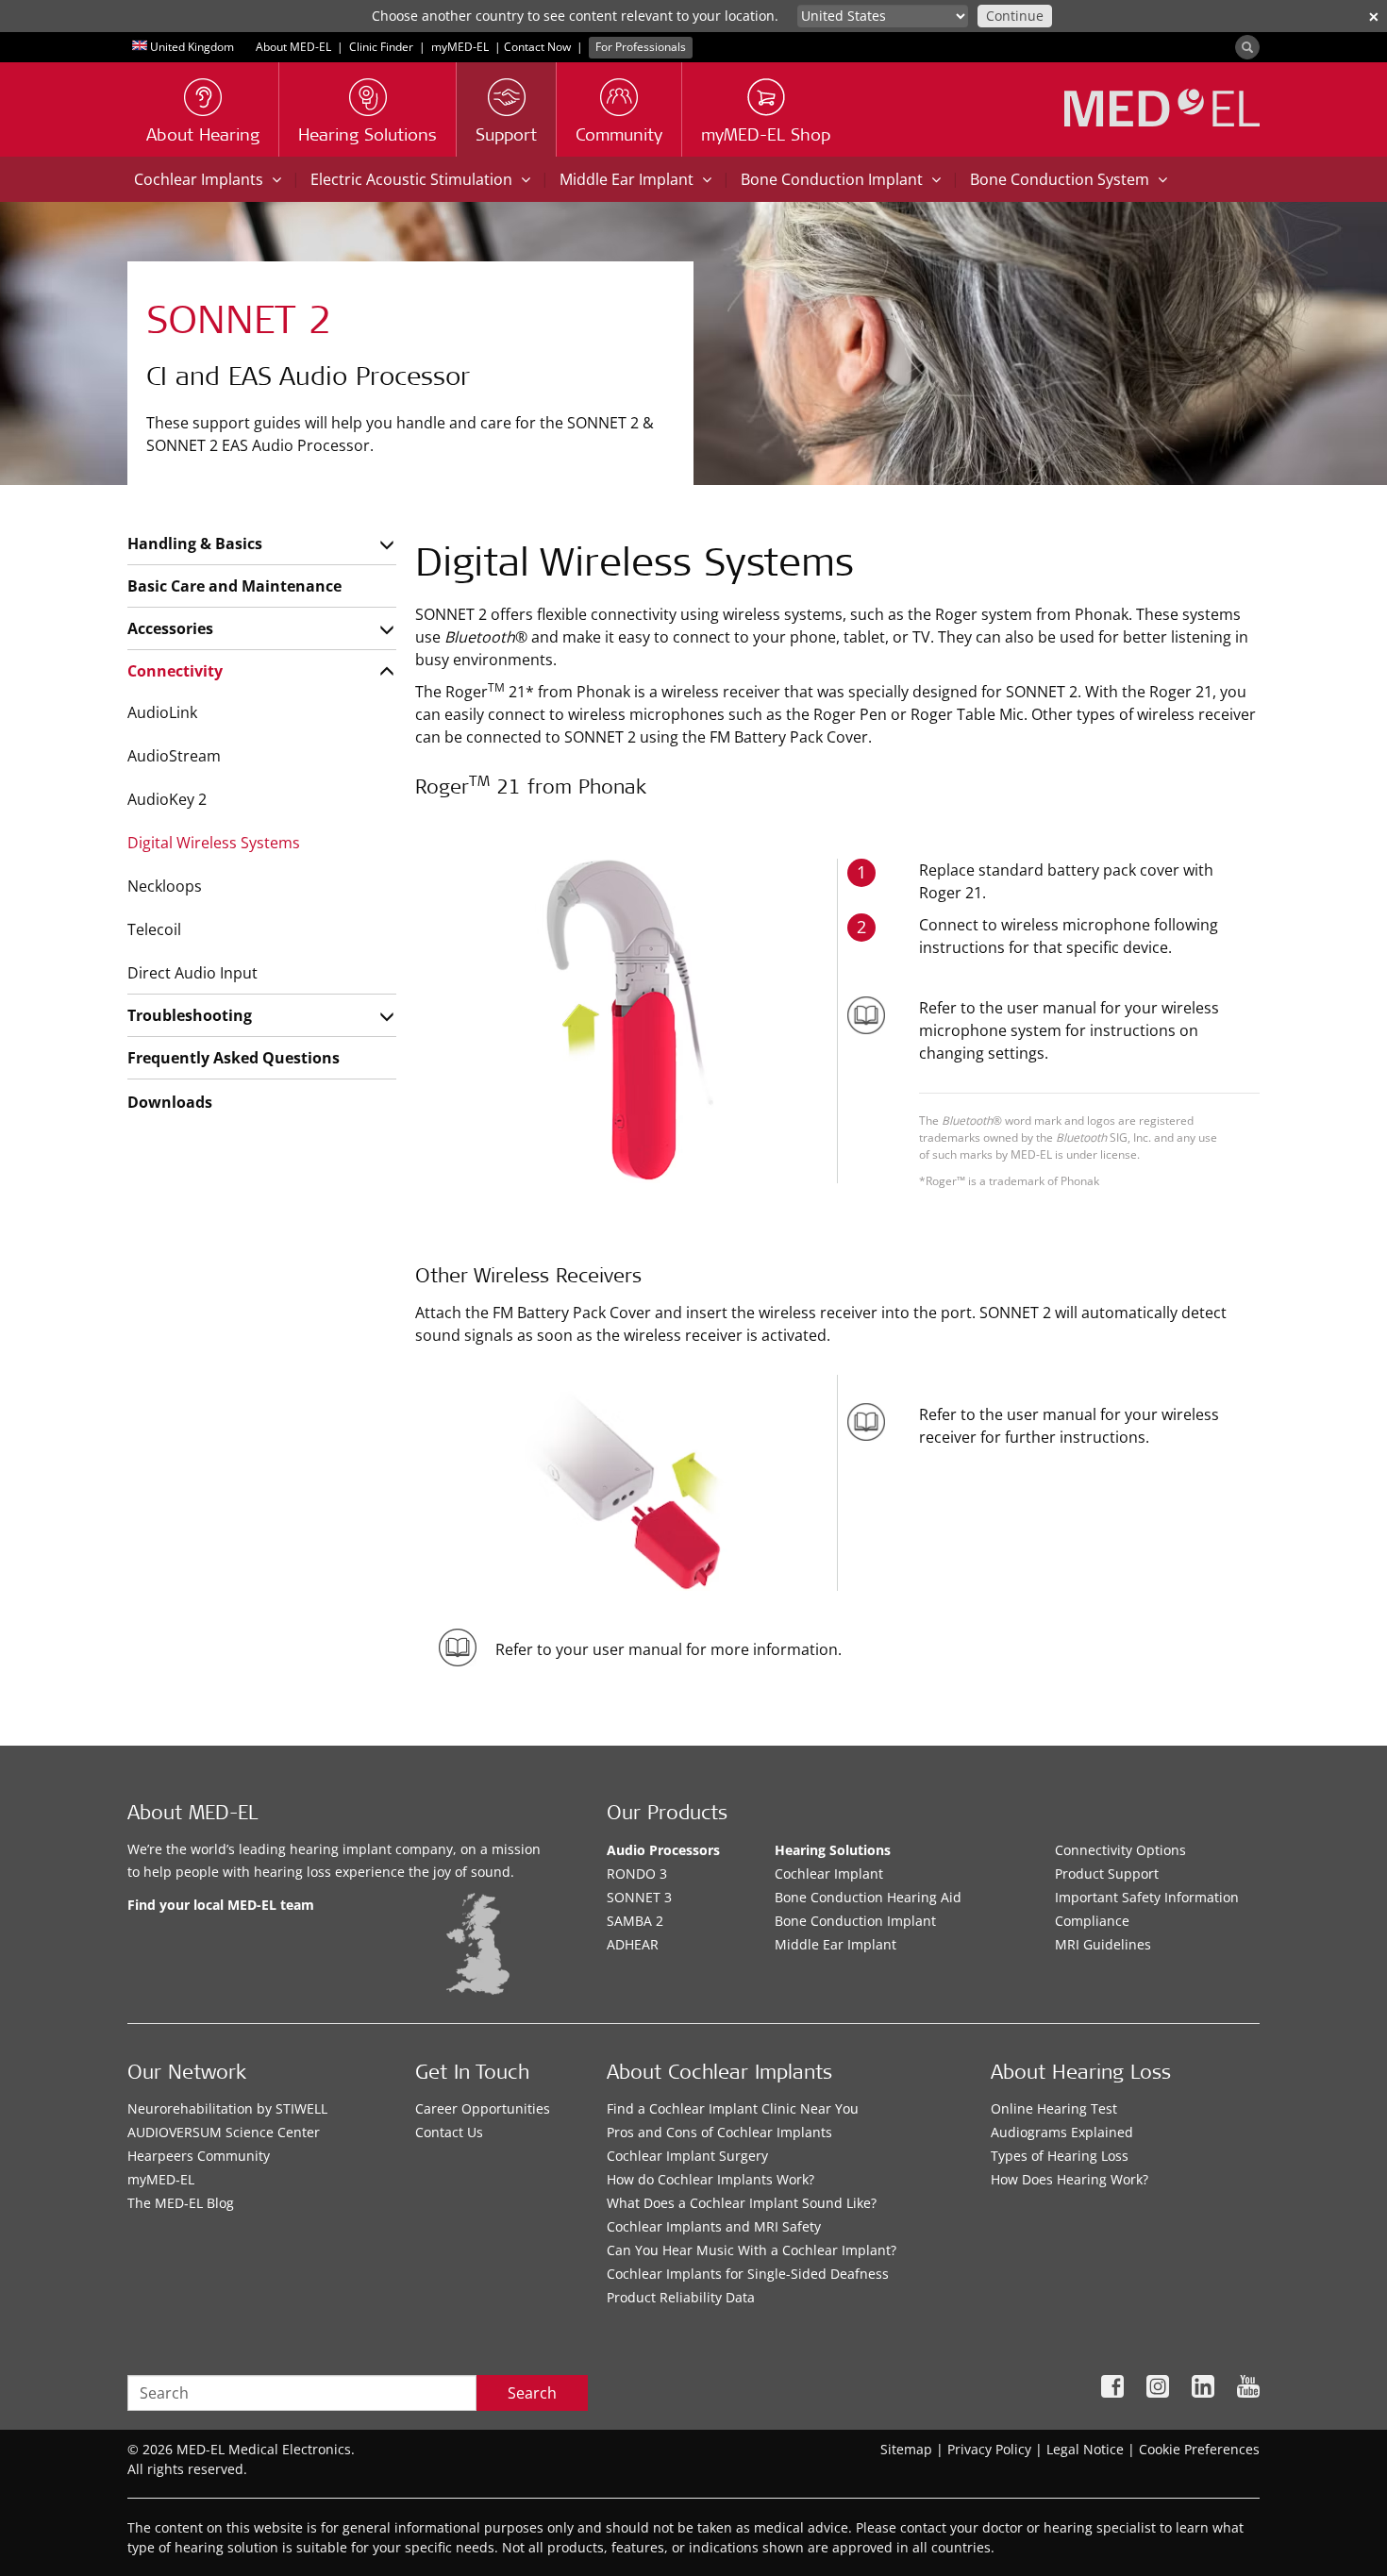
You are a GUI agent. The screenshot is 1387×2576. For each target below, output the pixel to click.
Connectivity (175, 671)
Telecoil (154, 929)
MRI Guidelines (1103, 1944)
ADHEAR (633, 1944)
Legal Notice (1085, 2449)
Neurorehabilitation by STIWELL (227, 2108)
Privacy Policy (989, 2449)
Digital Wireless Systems (214, 843)
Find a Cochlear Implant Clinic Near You (733, 2108)
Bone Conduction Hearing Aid (868, 1897)
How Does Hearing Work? (1069, 2179)
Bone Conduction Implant (855, 1921)
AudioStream (174, 756)
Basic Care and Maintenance (234, 586)
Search (532, 2393)
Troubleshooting (190, 1015)
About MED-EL (293, 47)
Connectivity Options (1120, 1850)
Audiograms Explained (1062, 2132)
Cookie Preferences (1199, 2449)
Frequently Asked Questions (234, 1058)
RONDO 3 (637, 1873)
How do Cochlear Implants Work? (710, 2179)
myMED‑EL (460, 47)
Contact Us (449, 2132)
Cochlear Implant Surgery (687, 2156)
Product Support (1107, 1873)
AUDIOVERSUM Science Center (224, 2132)
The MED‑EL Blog (181, 2203)
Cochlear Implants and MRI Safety (714, 2226)
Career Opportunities (483, 2108)
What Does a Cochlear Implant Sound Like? (742, 2203)
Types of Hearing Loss (1060, 2156)
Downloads (170, 1102)
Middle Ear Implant (836, 1944)
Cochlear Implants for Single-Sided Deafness (748, 2274)
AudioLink (162, 712)
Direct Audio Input (192, 973)
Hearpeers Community (199, 2156)
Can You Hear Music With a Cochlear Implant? (752, 2250)
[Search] (1247, 47)
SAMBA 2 (635, 1921)
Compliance (1092, 1921)
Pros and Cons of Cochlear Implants (719, 2132)
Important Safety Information (1147, 1897)
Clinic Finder (381, 47)
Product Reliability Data (681, 2297)
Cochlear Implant (829, 1873)
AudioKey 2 (167, 799)
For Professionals (641, 47)
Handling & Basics (195, 544)
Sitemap (906, 2449)
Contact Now (537, 47)
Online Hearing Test (1054, 2108)
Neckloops (165, 886)
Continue (1015, 16)
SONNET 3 (639, 1897)
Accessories (170, 628)
